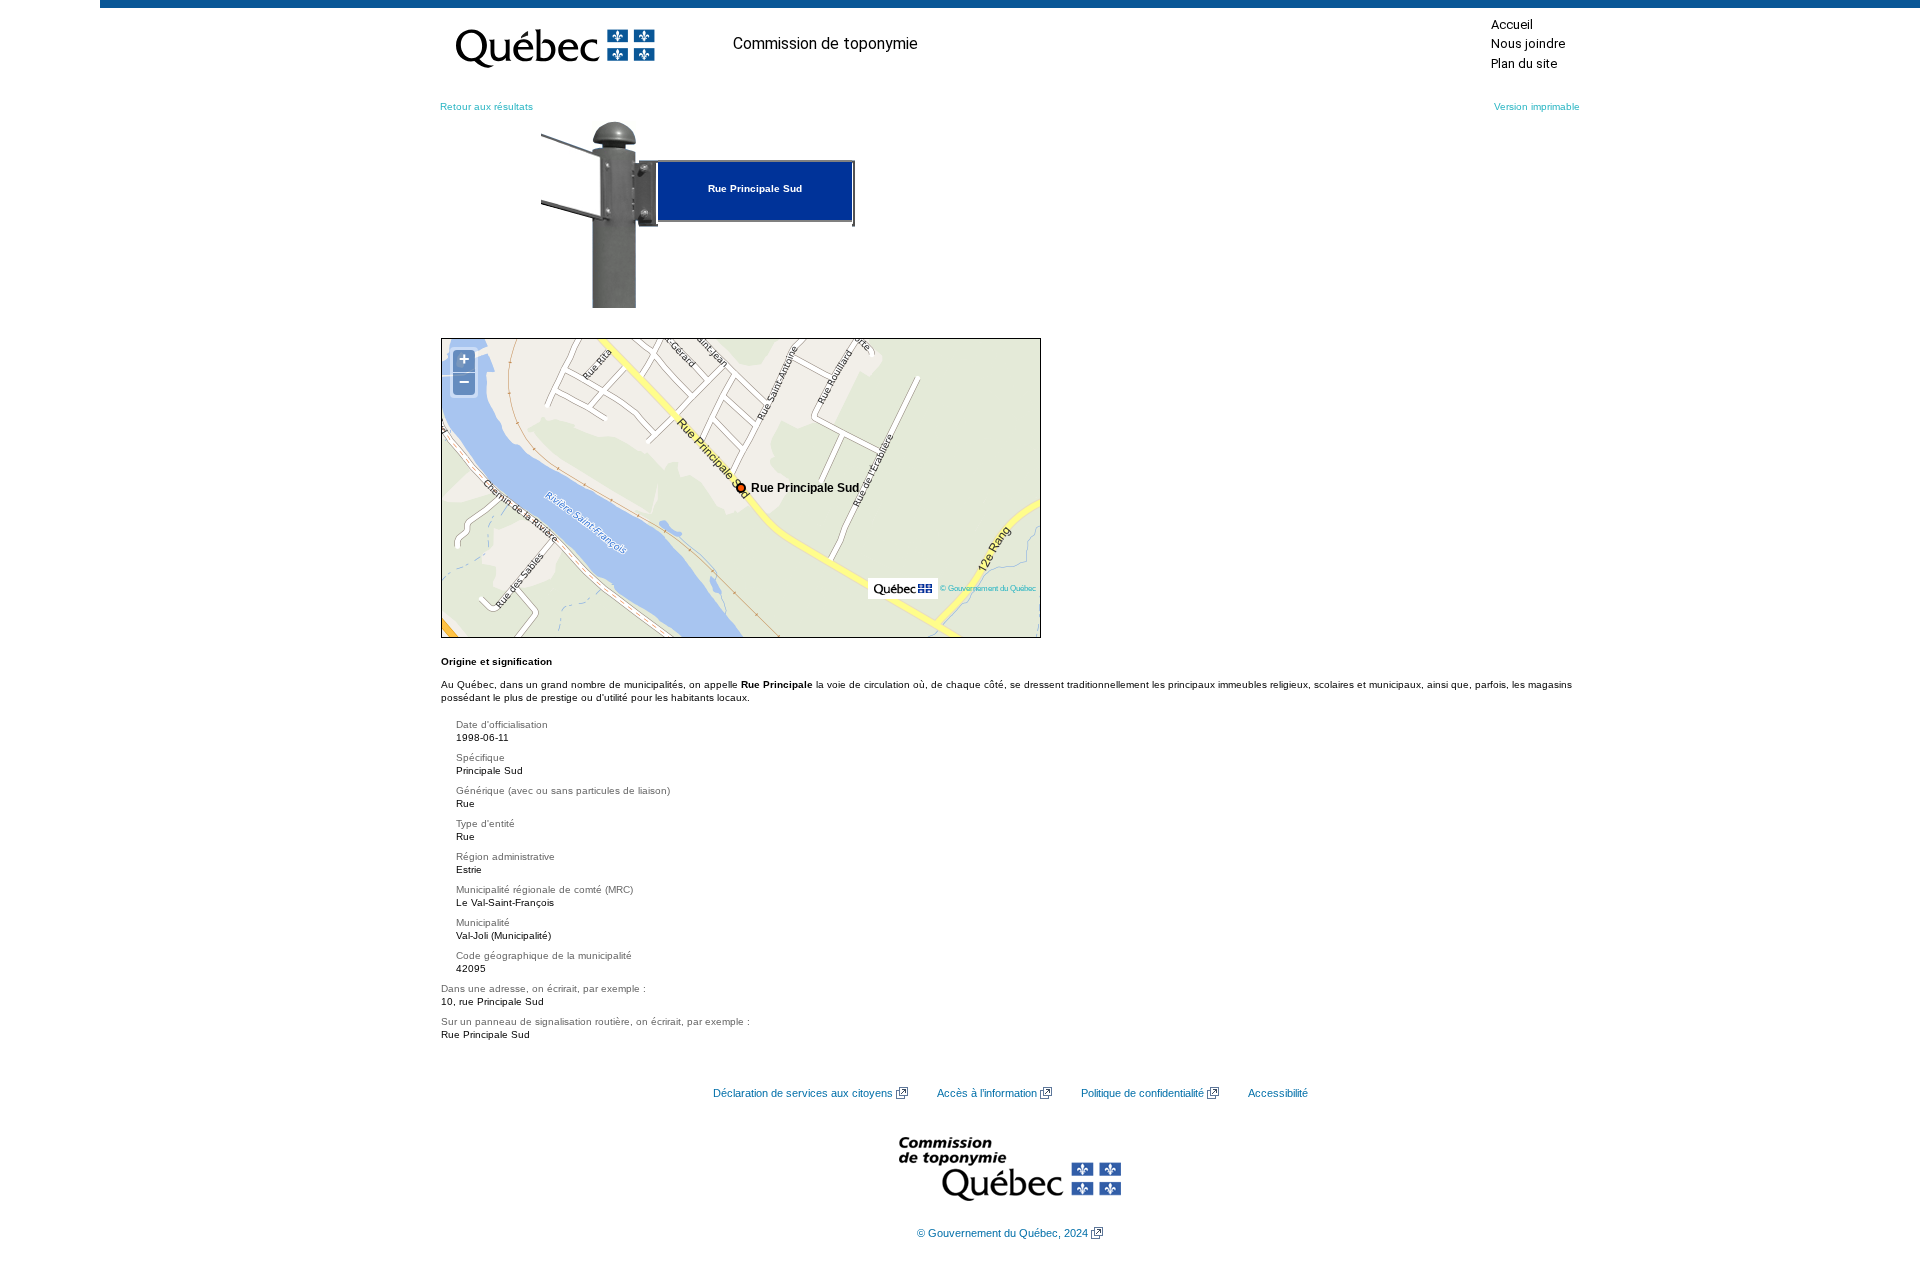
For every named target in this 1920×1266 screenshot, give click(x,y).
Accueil (1512, 24)
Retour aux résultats (486, 106)
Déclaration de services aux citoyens (803, 1093)
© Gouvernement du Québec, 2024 (1002, 1233)
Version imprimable (1537, 106)
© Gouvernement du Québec (988, 588)
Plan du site (1524, 63)
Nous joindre (1528, 43)
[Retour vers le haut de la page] (1870, 1156)
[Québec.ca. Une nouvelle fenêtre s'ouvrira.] (555, 44)
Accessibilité (1278, 1093)
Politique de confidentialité (1142, 1093)
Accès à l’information (987, 1093)
